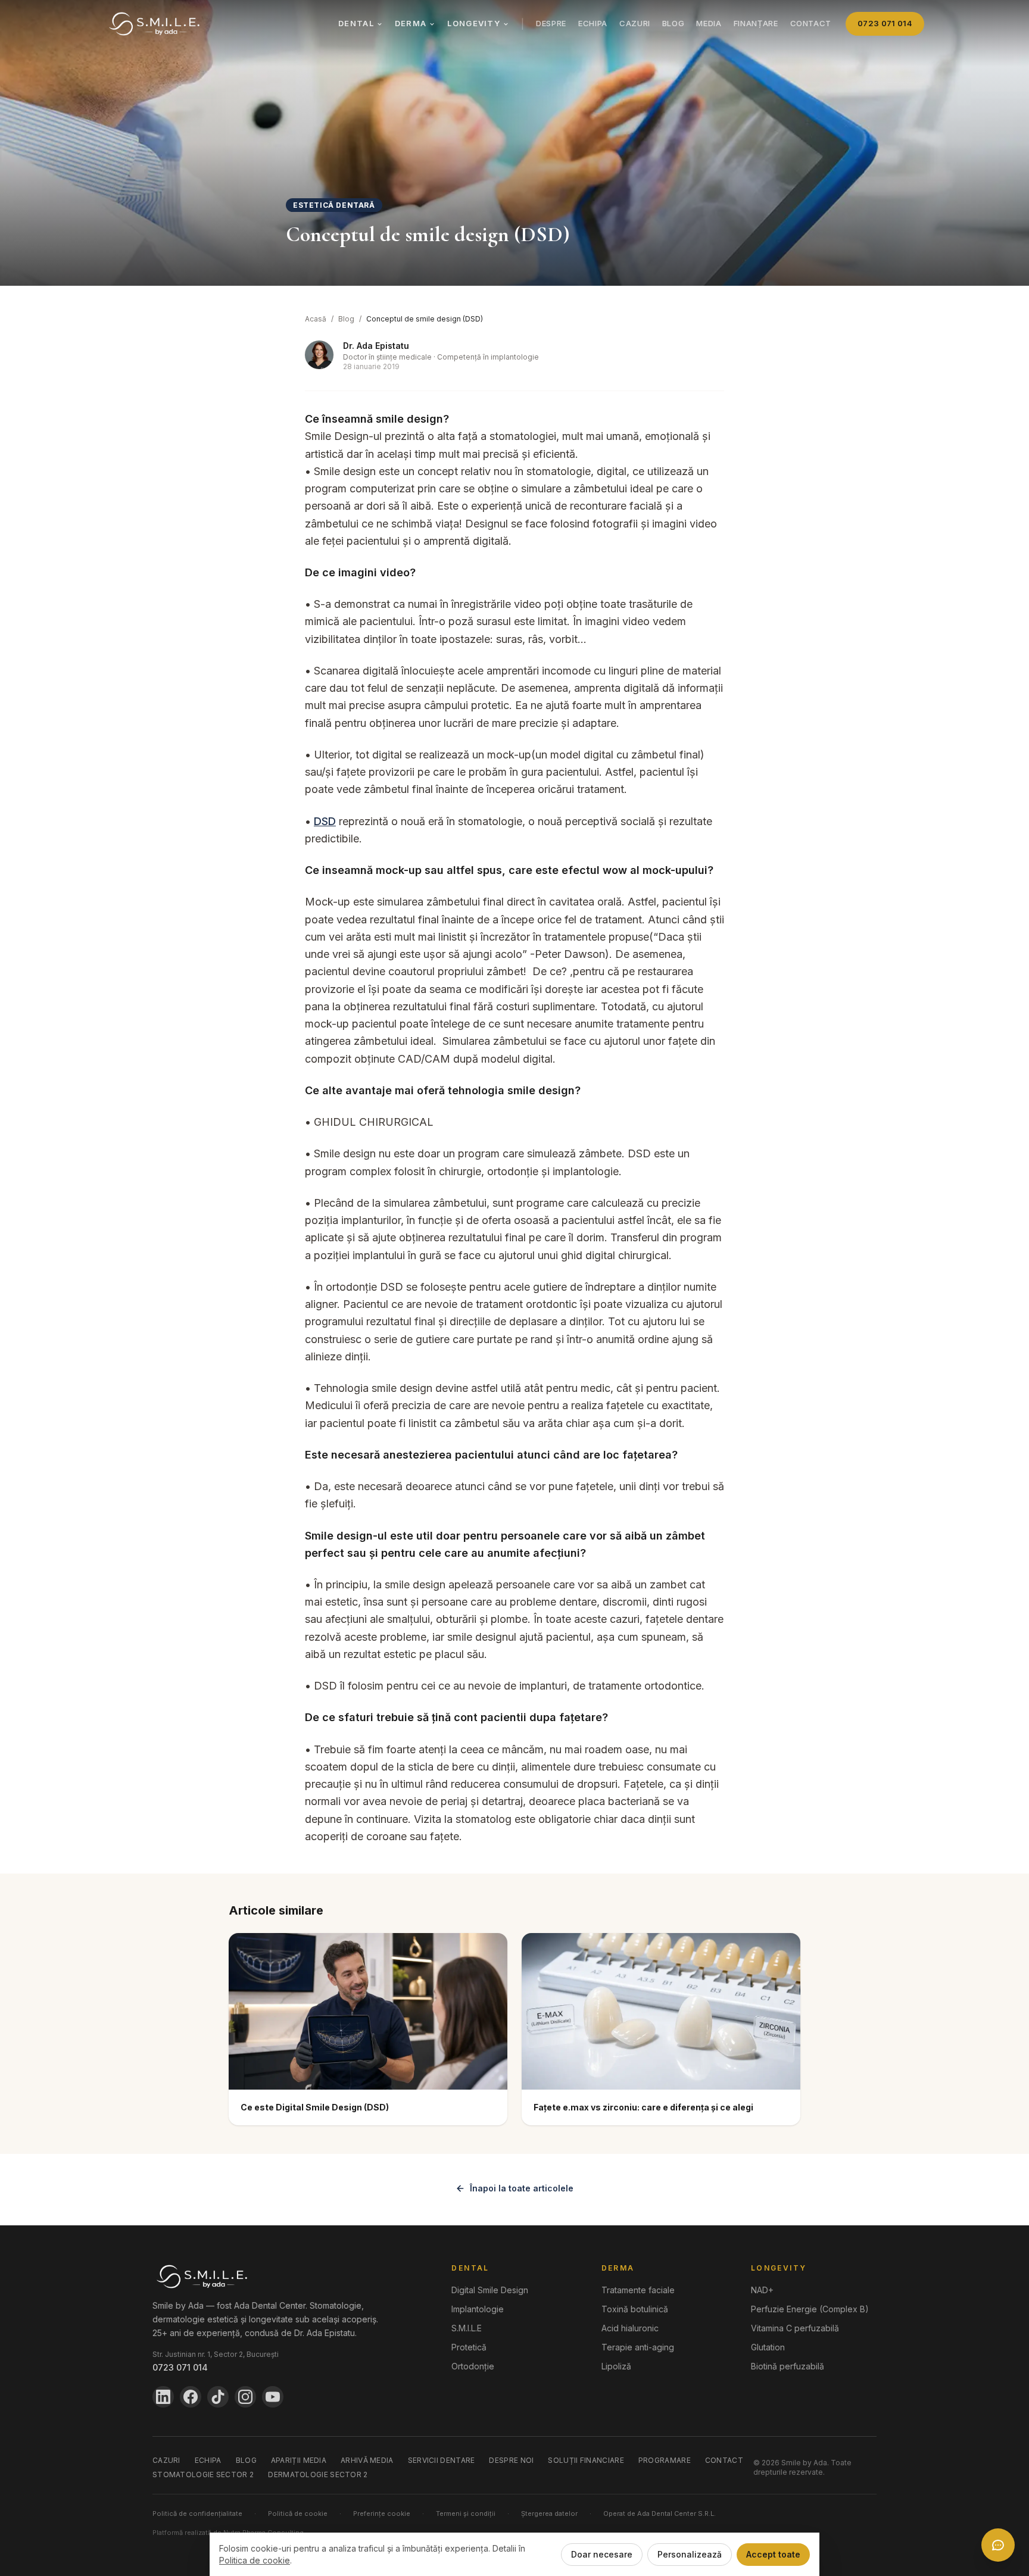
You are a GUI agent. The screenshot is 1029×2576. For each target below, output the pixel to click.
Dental (356, 23)
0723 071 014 (885, 23)
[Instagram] (245, 2397)
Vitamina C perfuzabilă (795, 2328)
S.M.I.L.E (467, 2328)
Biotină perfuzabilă (788, 2366)
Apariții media (299, 2460)
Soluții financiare (586, 2460)
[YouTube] (273, 2397)
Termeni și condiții (466, 2513)
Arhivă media (367, 2460)
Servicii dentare (442, 2460)
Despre (551, 23)
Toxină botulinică (635, 2309)
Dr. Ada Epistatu (376, 346)
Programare (665, 2460)
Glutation (768, 2347)
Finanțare (756, 23)
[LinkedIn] (163, 2397)
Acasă (316, 319)
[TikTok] (218, 2397)
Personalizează (690, 2554)
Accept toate (773, 2554)
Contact (811, 23)
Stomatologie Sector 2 (203, 2474)
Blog (673, 23)
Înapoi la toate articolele (522, 2188)
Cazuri (635, 23)
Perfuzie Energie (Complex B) (810, 2309)
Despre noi (511, 2460)
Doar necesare (602, 2554)
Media (709, 23)
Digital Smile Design (490, 2290)
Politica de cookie (255, 2560)
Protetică (469, 2347)
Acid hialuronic (630, 2328)
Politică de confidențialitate (197, 2513)
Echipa (593, 23)
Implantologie (478, 2309)
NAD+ (762, 2290)
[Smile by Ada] (154, 24)
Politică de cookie (298, 2513)
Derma (411, 23)
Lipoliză (616, 2366)
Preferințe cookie (382, 2513)
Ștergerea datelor (549, 2513)
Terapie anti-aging (638, 2347)
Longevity (474, 23)
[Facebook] (191, 2397)
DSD (325, 821)
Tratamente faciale (638, 2290)
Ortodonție (473, 2366)
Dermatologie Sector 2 (318, 2474)
